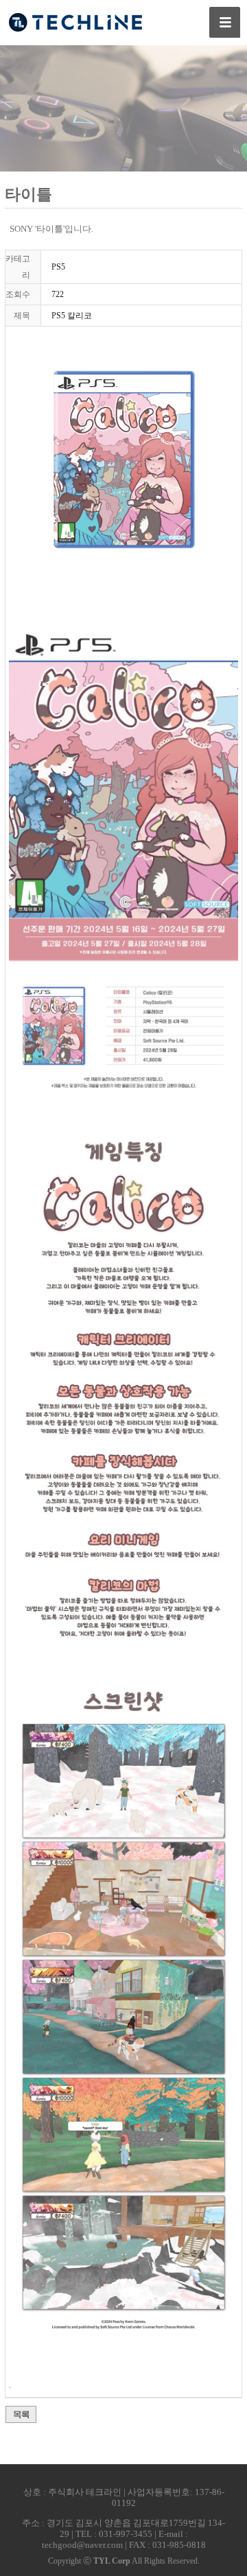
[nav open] (225, 22)
